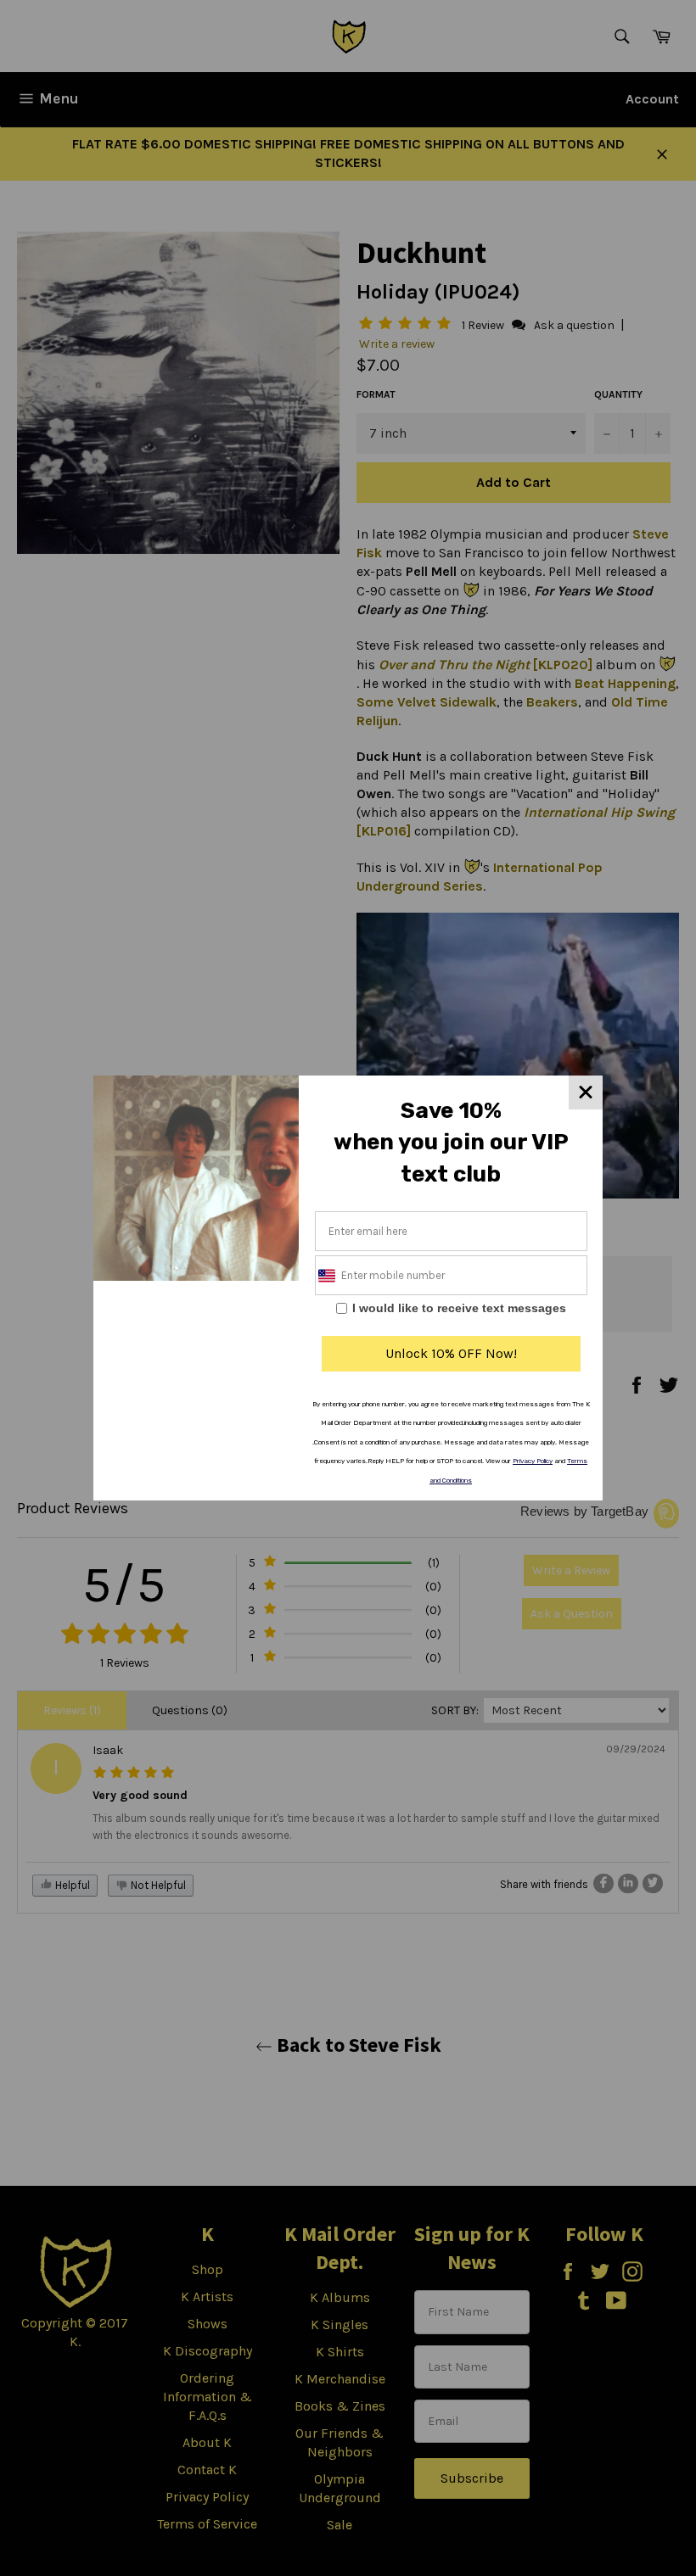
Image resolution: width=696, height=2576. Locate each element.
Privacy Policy (533, 1461)
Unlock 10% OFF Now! (451, 1353)
